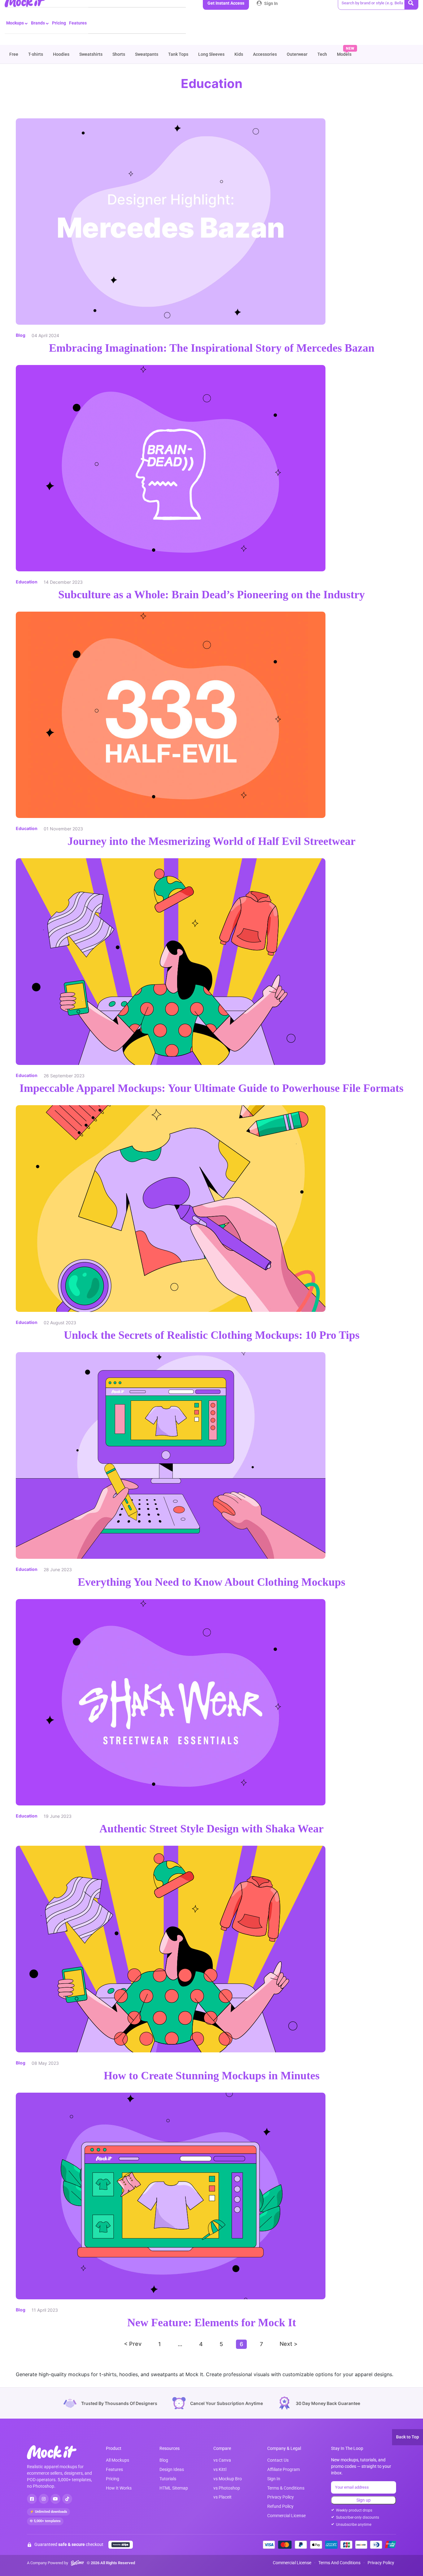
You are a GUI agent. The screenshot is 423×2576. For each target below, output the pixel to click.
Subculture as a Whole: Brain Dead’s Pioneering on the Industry (211, 595)
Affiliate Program (283, 2469)
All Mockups (118, 2460)
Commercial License (286, 2516)
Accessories (265, 54)
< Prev (133, 2344)
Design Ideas (172, 2469)
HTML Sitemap (174, 2488)
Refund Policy (280, 2506)
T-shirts (36, 54)
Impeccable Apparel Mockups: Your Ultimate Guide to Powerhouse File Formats (211, 1088)
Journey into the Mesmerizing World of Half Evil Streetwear (211, 841)
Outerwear (297, 54)
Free (14, 54)
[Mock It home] (58, 2452)
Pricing (59, 23)
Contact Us (278, 2460)
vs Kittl (220, 2469)
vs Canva (222, 2460)
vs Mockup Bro (228, 2479)
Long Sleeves (211, 54)
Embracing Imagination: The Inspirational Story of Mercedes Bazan (212, 348)
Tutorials (168, 2479)
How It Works (119, 2488)
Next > (289, 2344)
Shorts (119, 54)
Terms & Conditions (286, 2488)
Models (344, 54)
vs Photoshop (227, 2488)
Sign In (270, 3)
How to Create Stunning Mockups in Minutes (212, 2076)
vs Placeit (222, 2497)
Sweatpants (147, 54)
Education (27, 582)
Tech (322, 54)
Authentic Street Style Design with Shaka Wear (211, 1829)
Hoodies (61, 54)
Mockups (15, 23)
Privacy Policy (281, 2497)
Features (78, 23)
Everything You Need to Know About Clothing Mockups (211, 1582)
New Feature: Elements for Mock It (212, 2323)
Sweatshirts (91, 54)
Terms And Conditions (339, 2563)
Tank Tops (178, 54)
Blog (21, 335)
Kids (239, 54)
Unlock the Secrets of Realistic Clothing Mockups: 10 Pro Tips (212, 1335)
